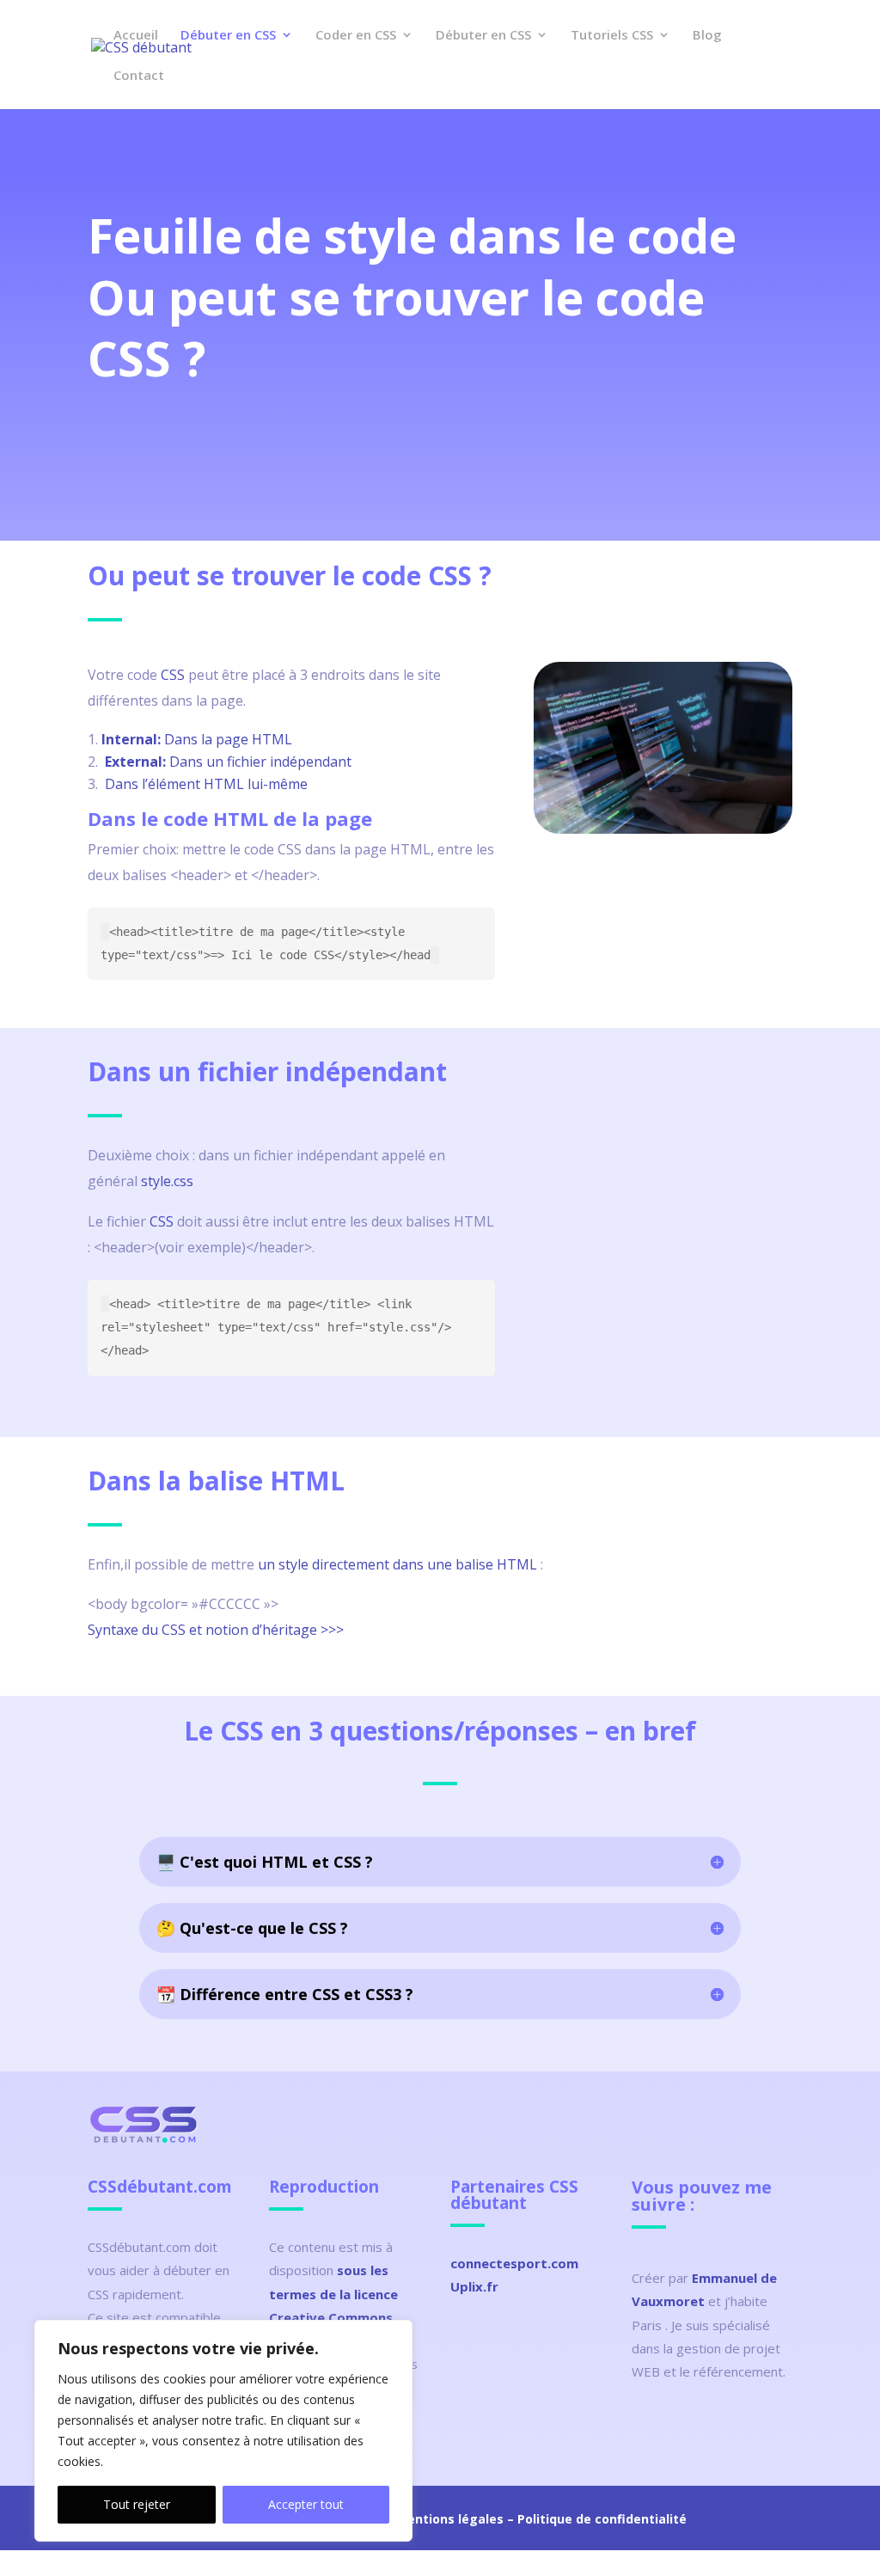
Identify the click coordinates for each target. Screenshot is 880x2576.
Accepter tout (306, 2504)
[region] (223, 2431)
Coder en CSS (356, 36)
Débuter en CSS (228, 36)
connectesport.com (514, 2263)
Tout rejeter (137, 2504)
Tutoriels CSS (612, 36)
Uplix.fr (474, 2286)
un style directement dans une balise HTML (397, 1564)
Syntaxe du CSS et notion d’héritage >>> (216, 1630)
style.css (167, 1181)
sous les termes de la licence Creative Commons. (333, 2293)
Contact (139, 76)
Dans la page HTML (197, 739)
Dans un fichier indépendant (228, 762)
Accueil (136, 36)
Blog (707, 36)
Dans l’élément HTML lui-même (206, 784)
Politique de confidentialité (602, 2519)
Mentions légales (450, 2519)
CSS (173, 675)
